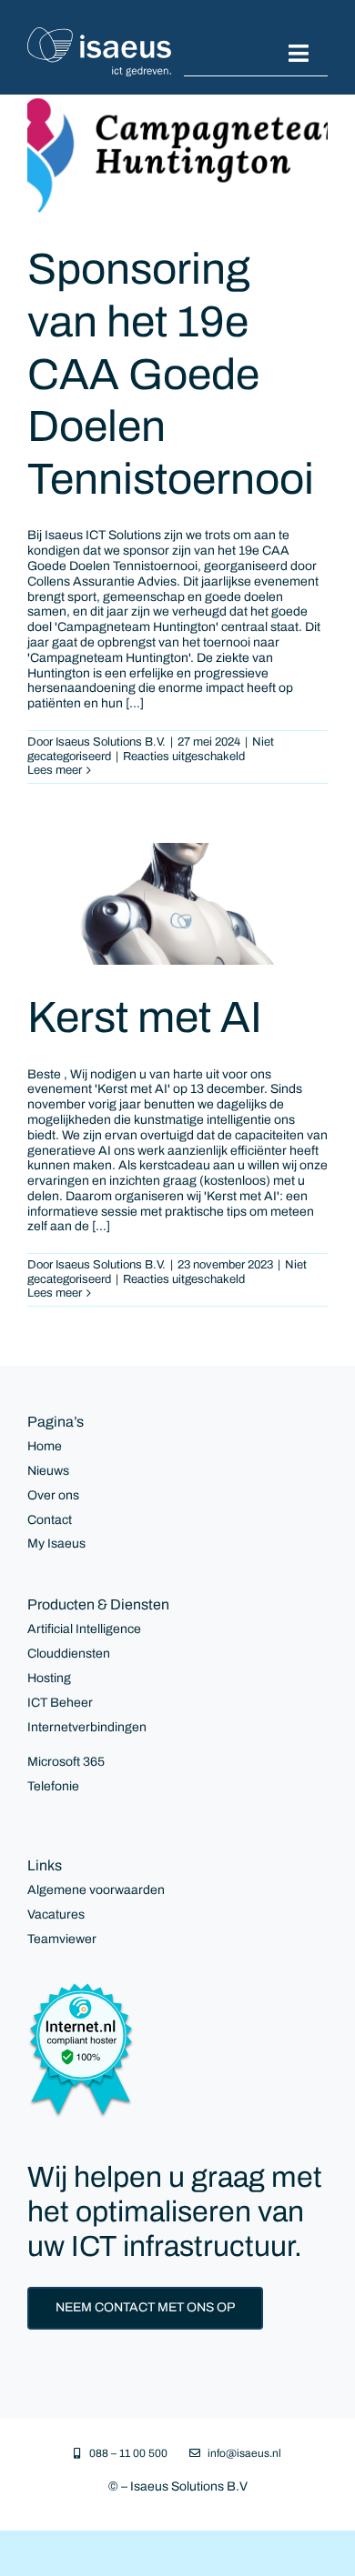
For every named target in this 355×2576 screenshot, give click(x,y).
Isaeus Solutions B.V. (111, 742)
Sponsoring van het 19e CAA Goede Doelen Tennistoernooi (171, 374)
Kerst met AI (145, 1017)
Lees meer (55, 770)
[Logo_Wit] (99, 33)
